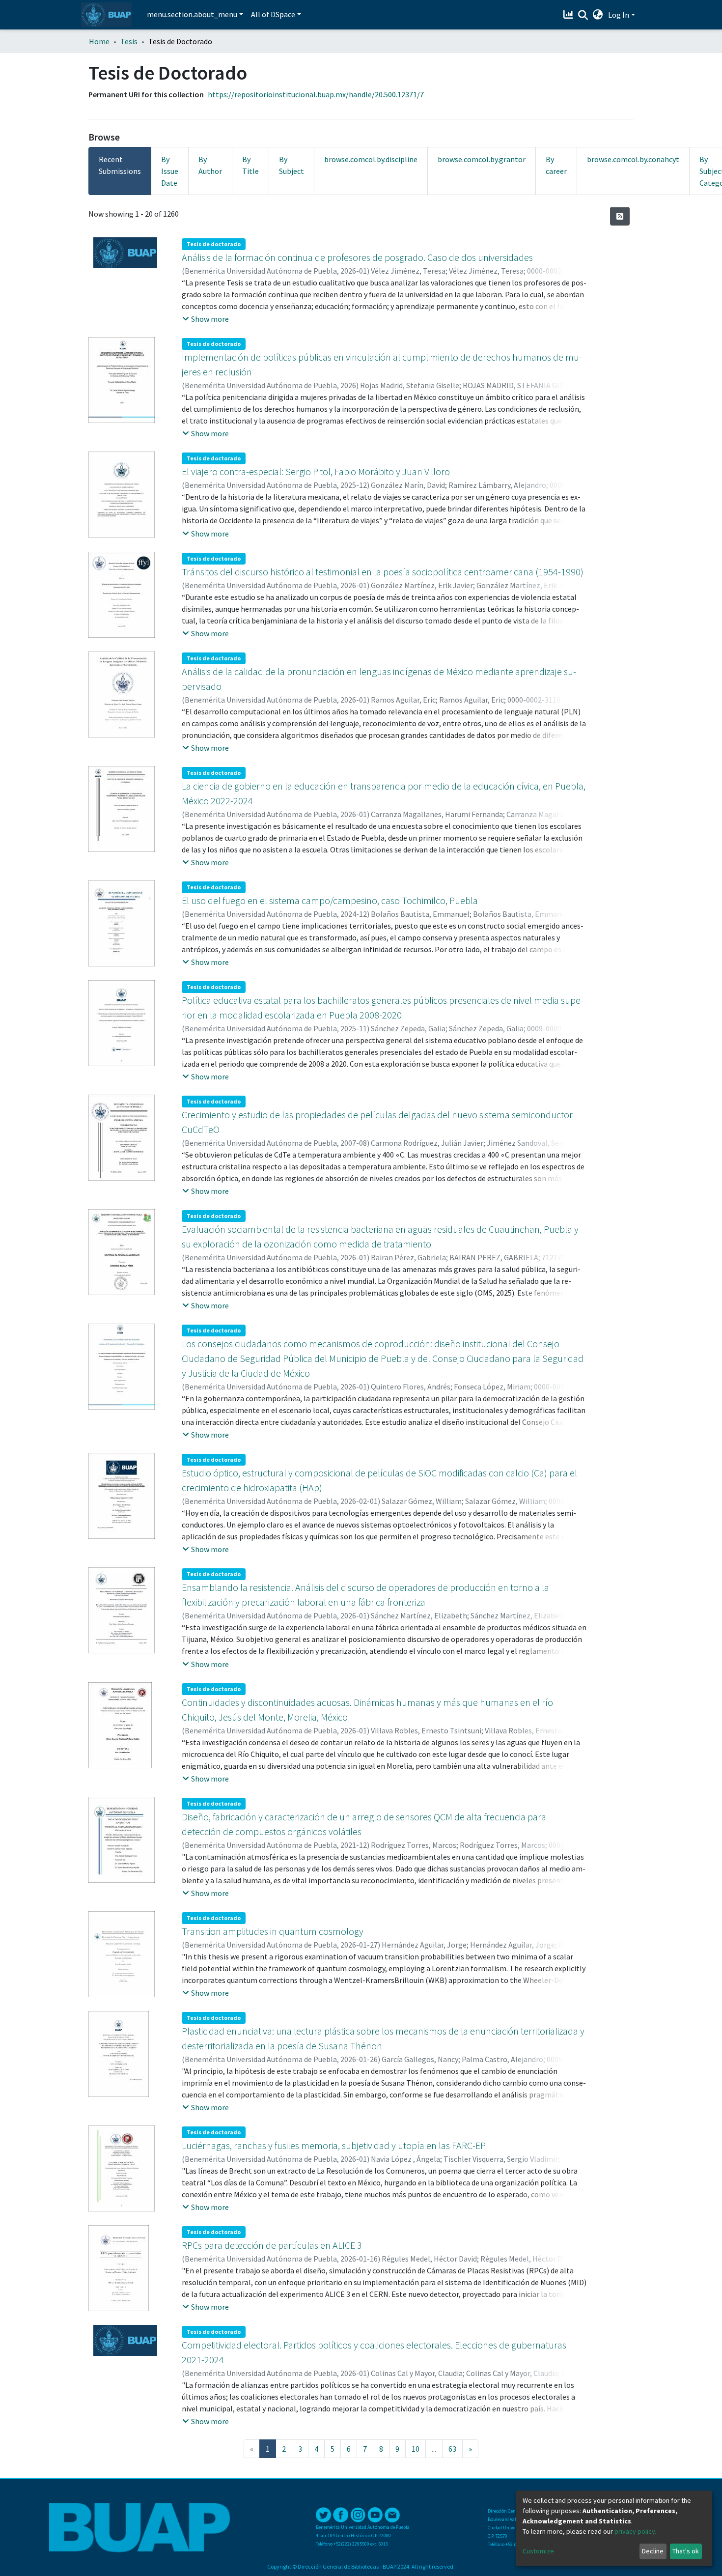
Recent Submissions (120, 165)
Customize (538, 2551)
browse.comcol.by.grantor (482, 159)
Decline (653, 2551)
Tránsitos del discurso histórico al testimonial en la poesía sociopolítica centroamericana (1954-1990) (383, 572)
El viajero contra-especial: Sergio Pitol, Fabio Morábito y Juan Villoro (316, 471)
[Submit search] (583, 15)
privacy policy (635, 2531)
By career (556, 165)
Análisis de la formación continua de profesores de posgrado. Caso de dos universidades (357, 257)
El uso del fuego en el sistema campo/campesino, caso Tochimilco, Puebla (330, 900)
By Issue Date (170, 171)
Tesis (129, 41)
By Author (210, 165)
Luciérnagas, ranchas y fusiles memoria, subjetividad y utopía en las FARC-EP (334, 2145)
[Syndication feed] (620, 216)
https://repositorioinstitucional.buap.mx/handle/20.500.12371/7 (316, 94)
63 (452, 2449)
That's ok (686, 2551)
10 (416, 2449)
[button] (598, 15)
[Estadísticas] (569, 15)
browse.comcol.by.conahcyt (633, 159)
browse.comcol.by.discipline (371, 159)
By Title (250, 165)
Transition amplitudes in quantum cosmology (273, 1931)
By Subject (292, 165)
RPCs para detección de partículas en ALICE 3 (272, 2245)
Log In (619, 15)
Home (99, 41)
